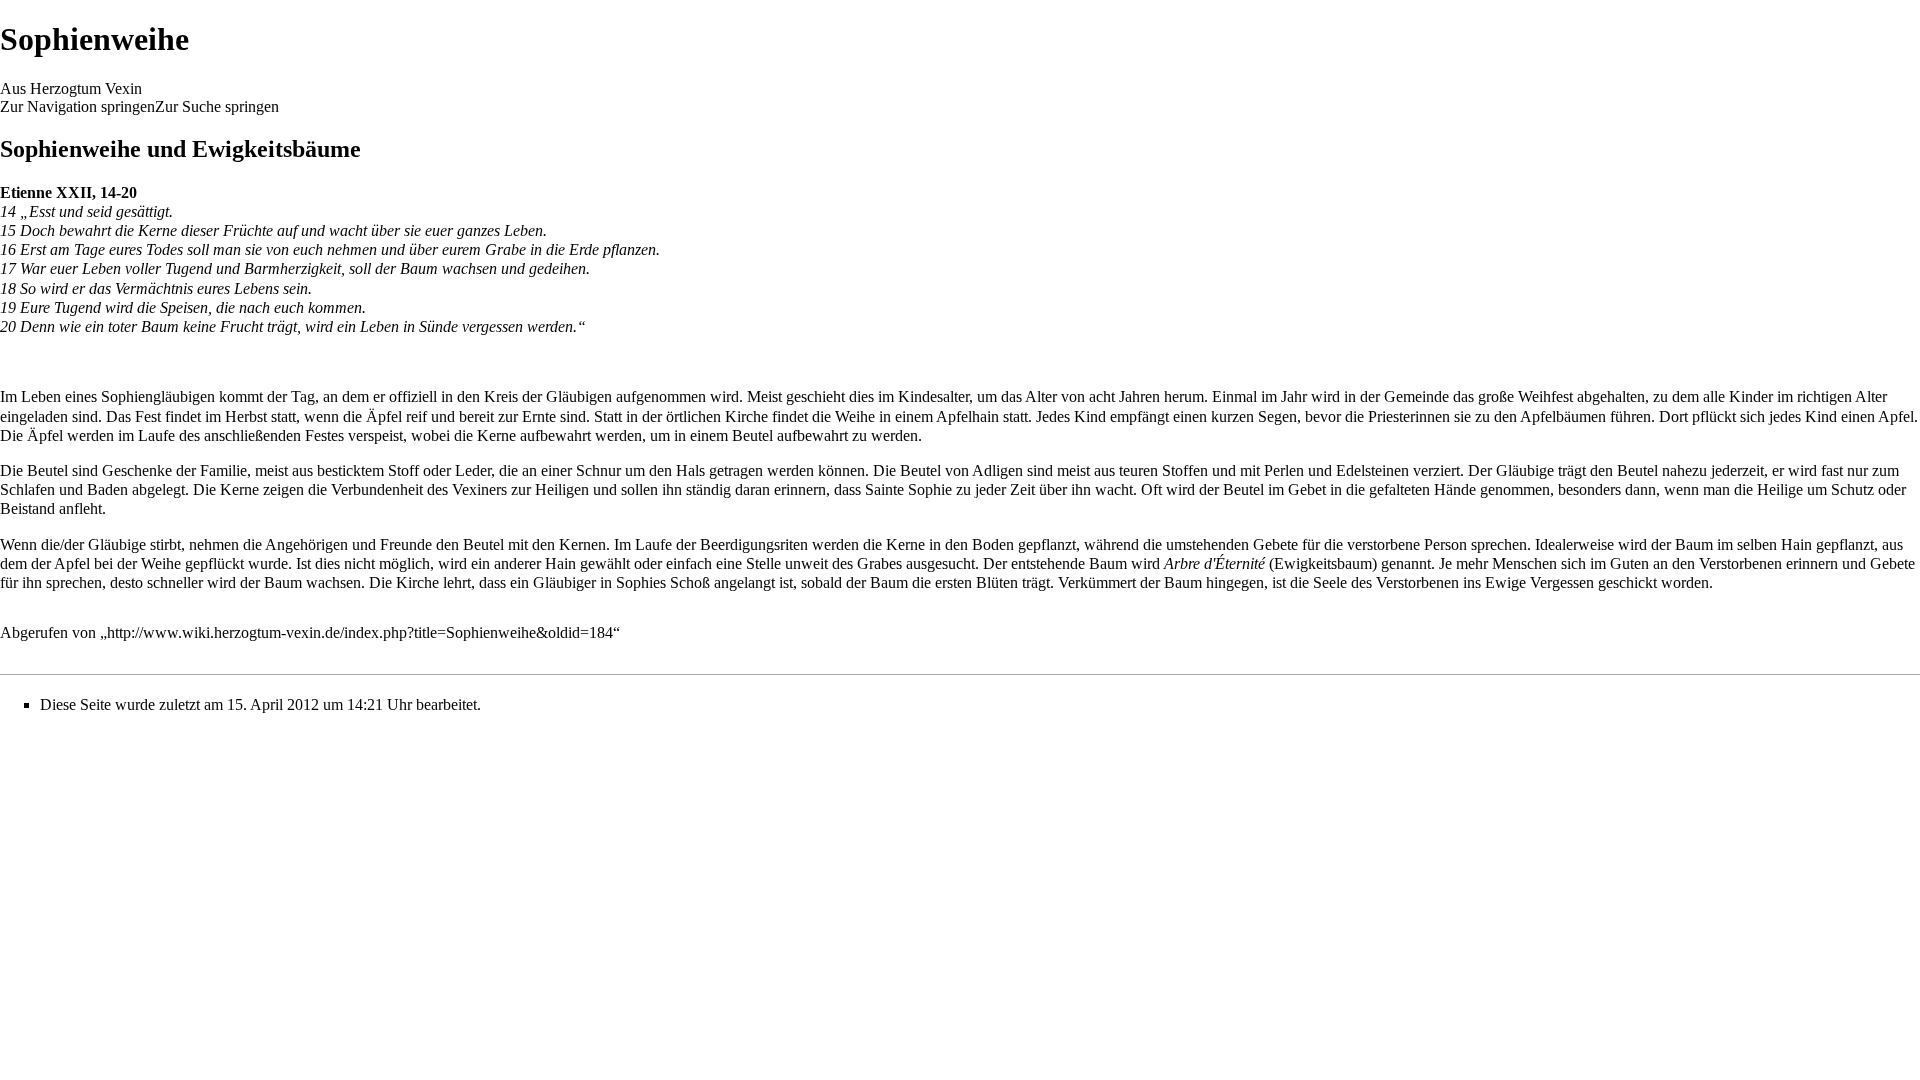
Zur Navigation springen (77, 106)
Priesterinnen (1409, 416)
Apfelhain (967, 416)
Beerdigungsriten (754, 544)
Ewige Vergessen (1539, 582)
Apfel (1896, 416)
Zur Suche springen (217, 106)
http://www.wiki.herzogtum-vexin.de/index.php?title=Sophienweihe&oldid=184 (360, 632)
